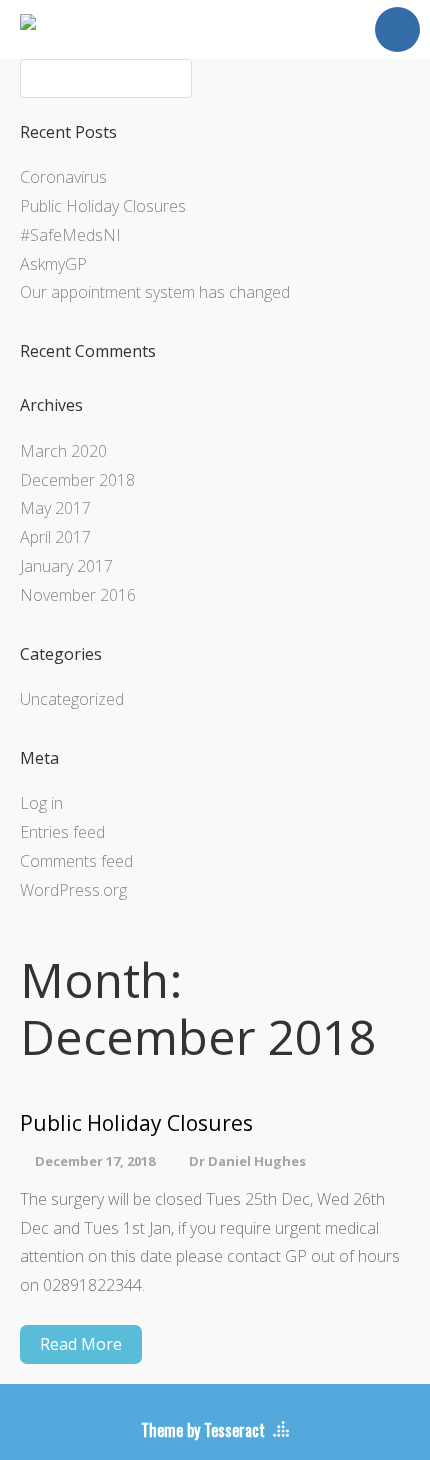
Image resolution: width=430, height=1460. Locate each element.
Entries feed (62, 832)
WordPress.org (73, 890)
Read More (81, 1344)
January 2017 (66, 566)
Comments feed (76, 861)
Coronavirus (63, 177)
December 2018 (77, 480)
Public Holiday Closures (103, 206)
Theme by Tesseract (203, 1430)
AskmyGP (53, 264)
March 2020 (63, 451)
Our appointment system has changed (155, 292)
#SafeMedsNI (70, 235)
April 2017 (55, 537)
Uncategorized (72, 699)
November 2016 (78, 595)
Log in (41, 803)
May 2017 (55, 508)
